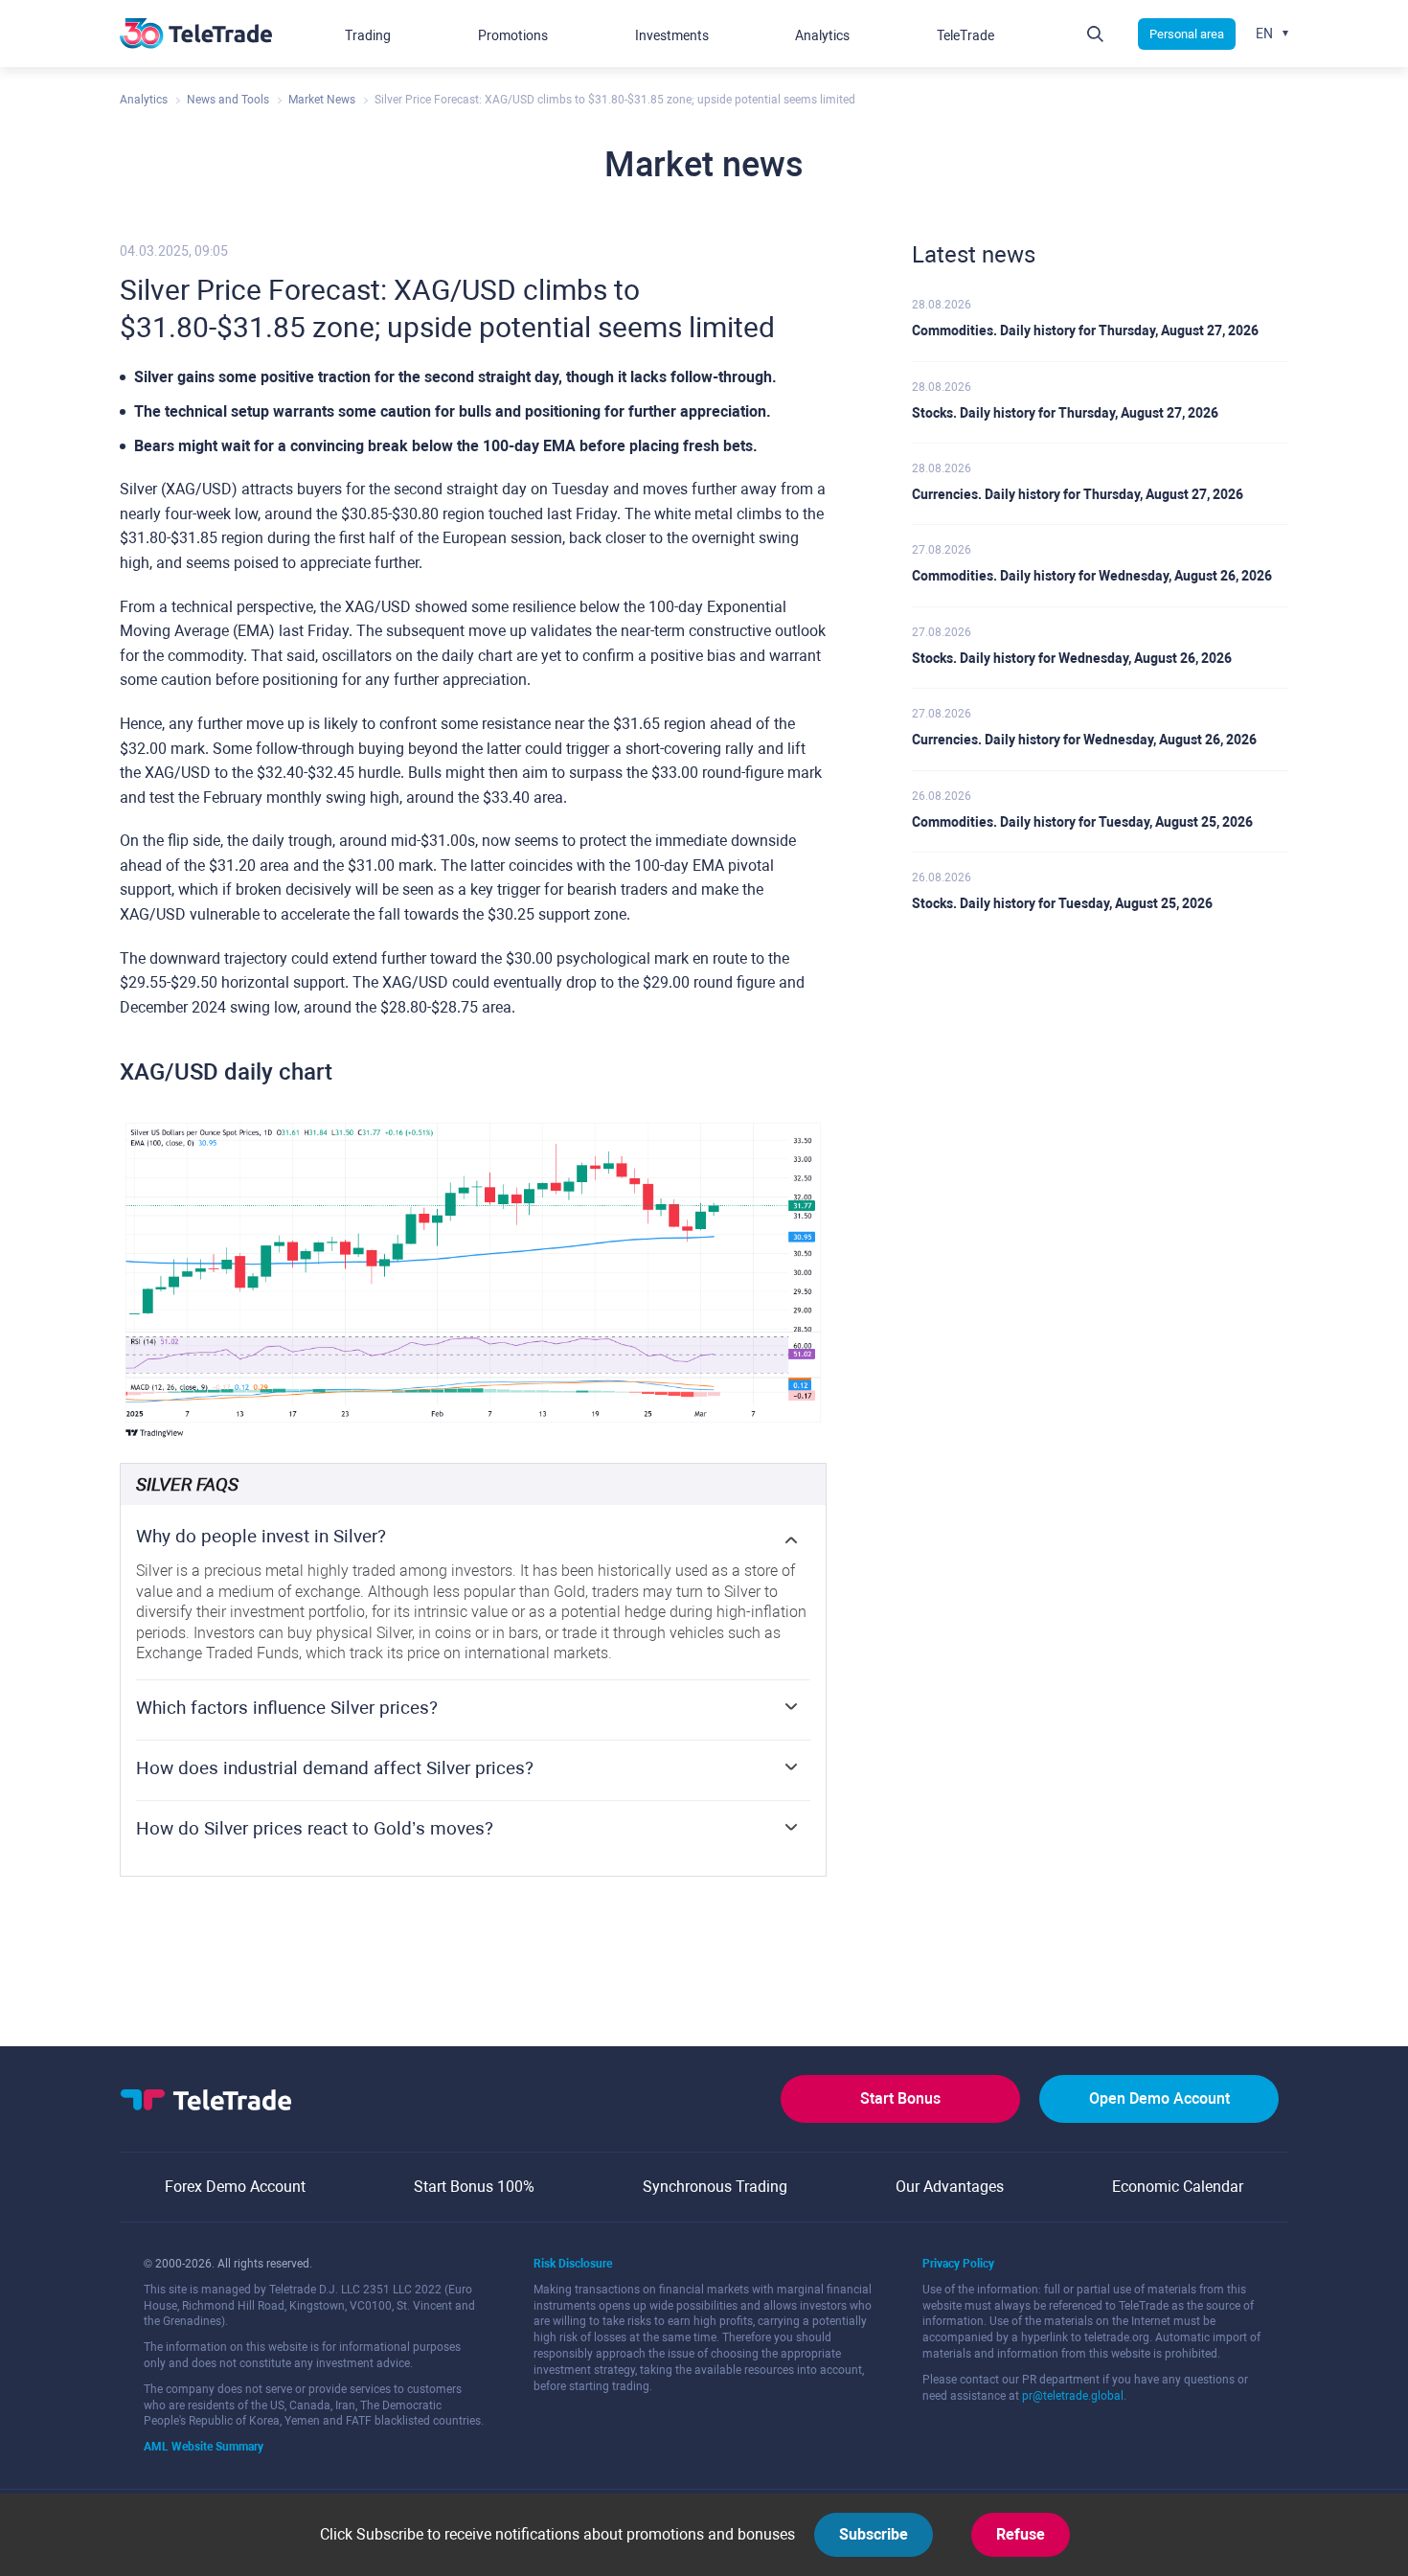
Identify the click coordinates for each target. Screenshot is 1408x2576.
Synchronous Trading (715, 2187)
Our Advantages (950, 2187)
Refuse (1021, 2534)
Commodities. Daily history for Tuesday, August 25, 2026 (1082, 822)
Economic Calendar (1178, 2187)
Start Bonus (900, 2098)
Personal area (1187, 34)
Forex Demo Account (235, 2187)
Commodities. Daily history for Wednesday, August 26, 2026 (1092, 576)
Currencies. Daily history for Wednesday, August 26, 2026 (1084, 740)
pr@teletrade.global (1073, 2396)
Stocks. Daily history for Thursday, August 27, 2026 (1065, 413)
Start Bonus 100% (474, 2187)
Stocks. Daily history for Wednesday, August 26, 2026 (1072, 658)
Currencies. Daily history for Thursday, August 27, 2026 (1078, 494)
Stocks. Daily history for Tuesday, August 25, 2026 (1062, 903)
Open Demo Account (1159, 2098)
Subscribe (874, 2534)
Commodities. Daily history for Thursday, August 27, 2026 (1085, 331)
